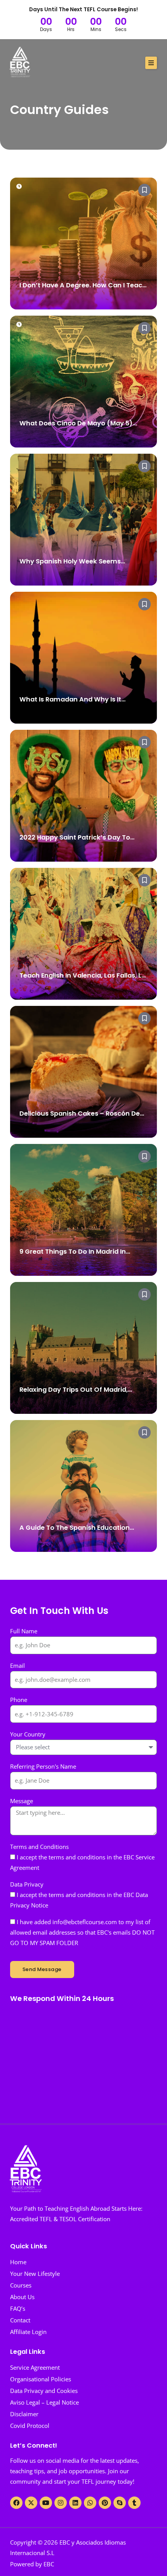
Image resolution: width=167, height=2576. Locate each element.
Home (18, 2262)
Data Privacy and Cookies (44, 2391)
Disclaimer (24, 2414)
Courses (21, 2285)
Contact (20, 2320)
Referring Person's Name (43, 1766)
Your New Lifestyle (35, 2274)
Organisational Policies (41, 2379)
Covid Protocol (30, 2426)
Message (22, 1801)
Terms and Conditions (39, 1847)
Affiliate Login (28, 2332)
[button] (151, 63)
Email (17, 1666)
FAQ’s (18, 2308)
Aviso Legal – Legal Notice (44, 2402)
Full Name (24, 1631)
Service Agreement (35, 2367)
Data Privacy (27, 1884)
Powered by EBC (32, 2564)
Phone (19, 1700)
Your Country (28, 1734)
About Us (22, 2297)
